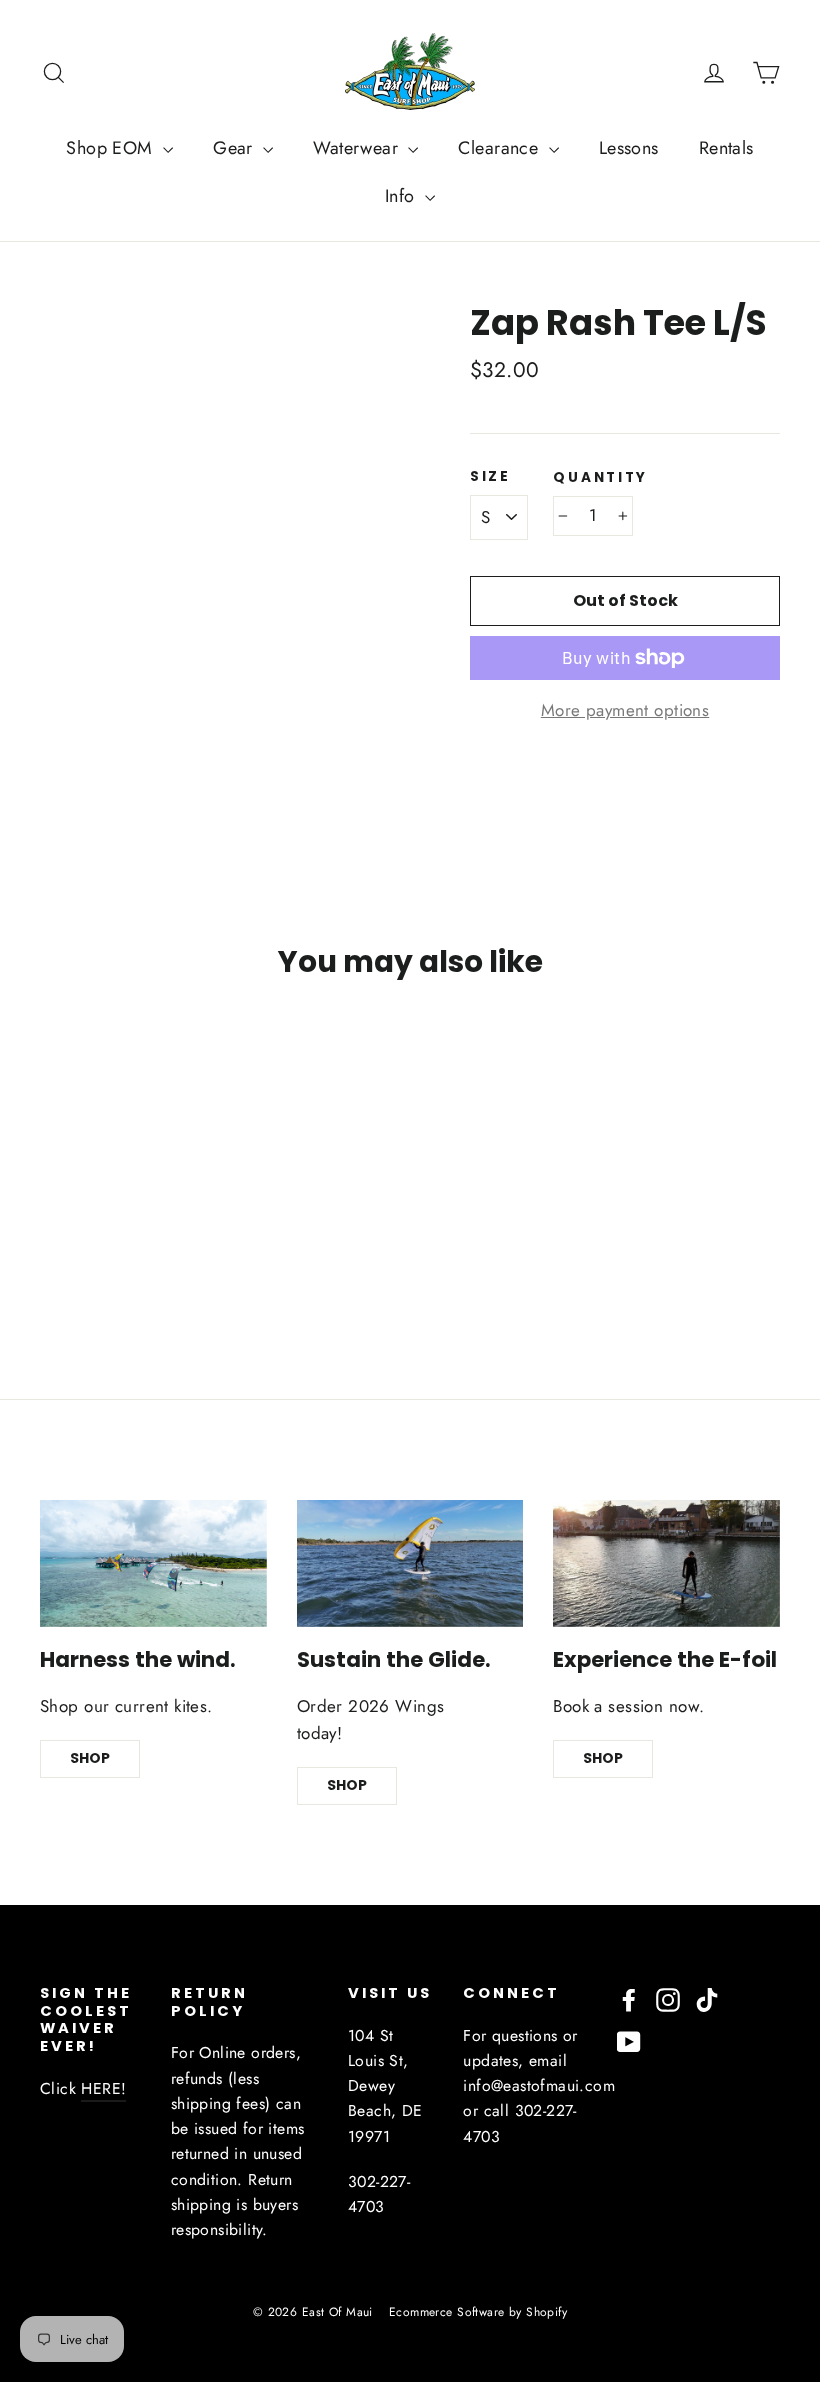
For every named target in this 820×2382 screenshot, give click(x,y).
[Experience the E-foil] (666, 1563)
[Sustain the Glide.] (410, 1563)
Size (490, 477)
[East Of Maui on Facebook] (629, 1998)
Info (402, 196)
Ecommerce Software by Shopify (478, 2312)
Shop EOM (112, 148)
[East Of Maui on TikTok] (707, 1998)
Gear (235, 148)
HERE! (103, 2088)
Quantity (600, 478)
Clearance (500, 148)
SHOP (90, 1758)
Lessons (629, 148)
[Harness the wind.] (153, 1563)
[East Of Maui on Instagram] (668, 1998)
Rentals (726, 148)
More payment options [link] (625, 710)
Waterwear (358, 148)
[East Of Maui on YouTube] (629, 2040)
